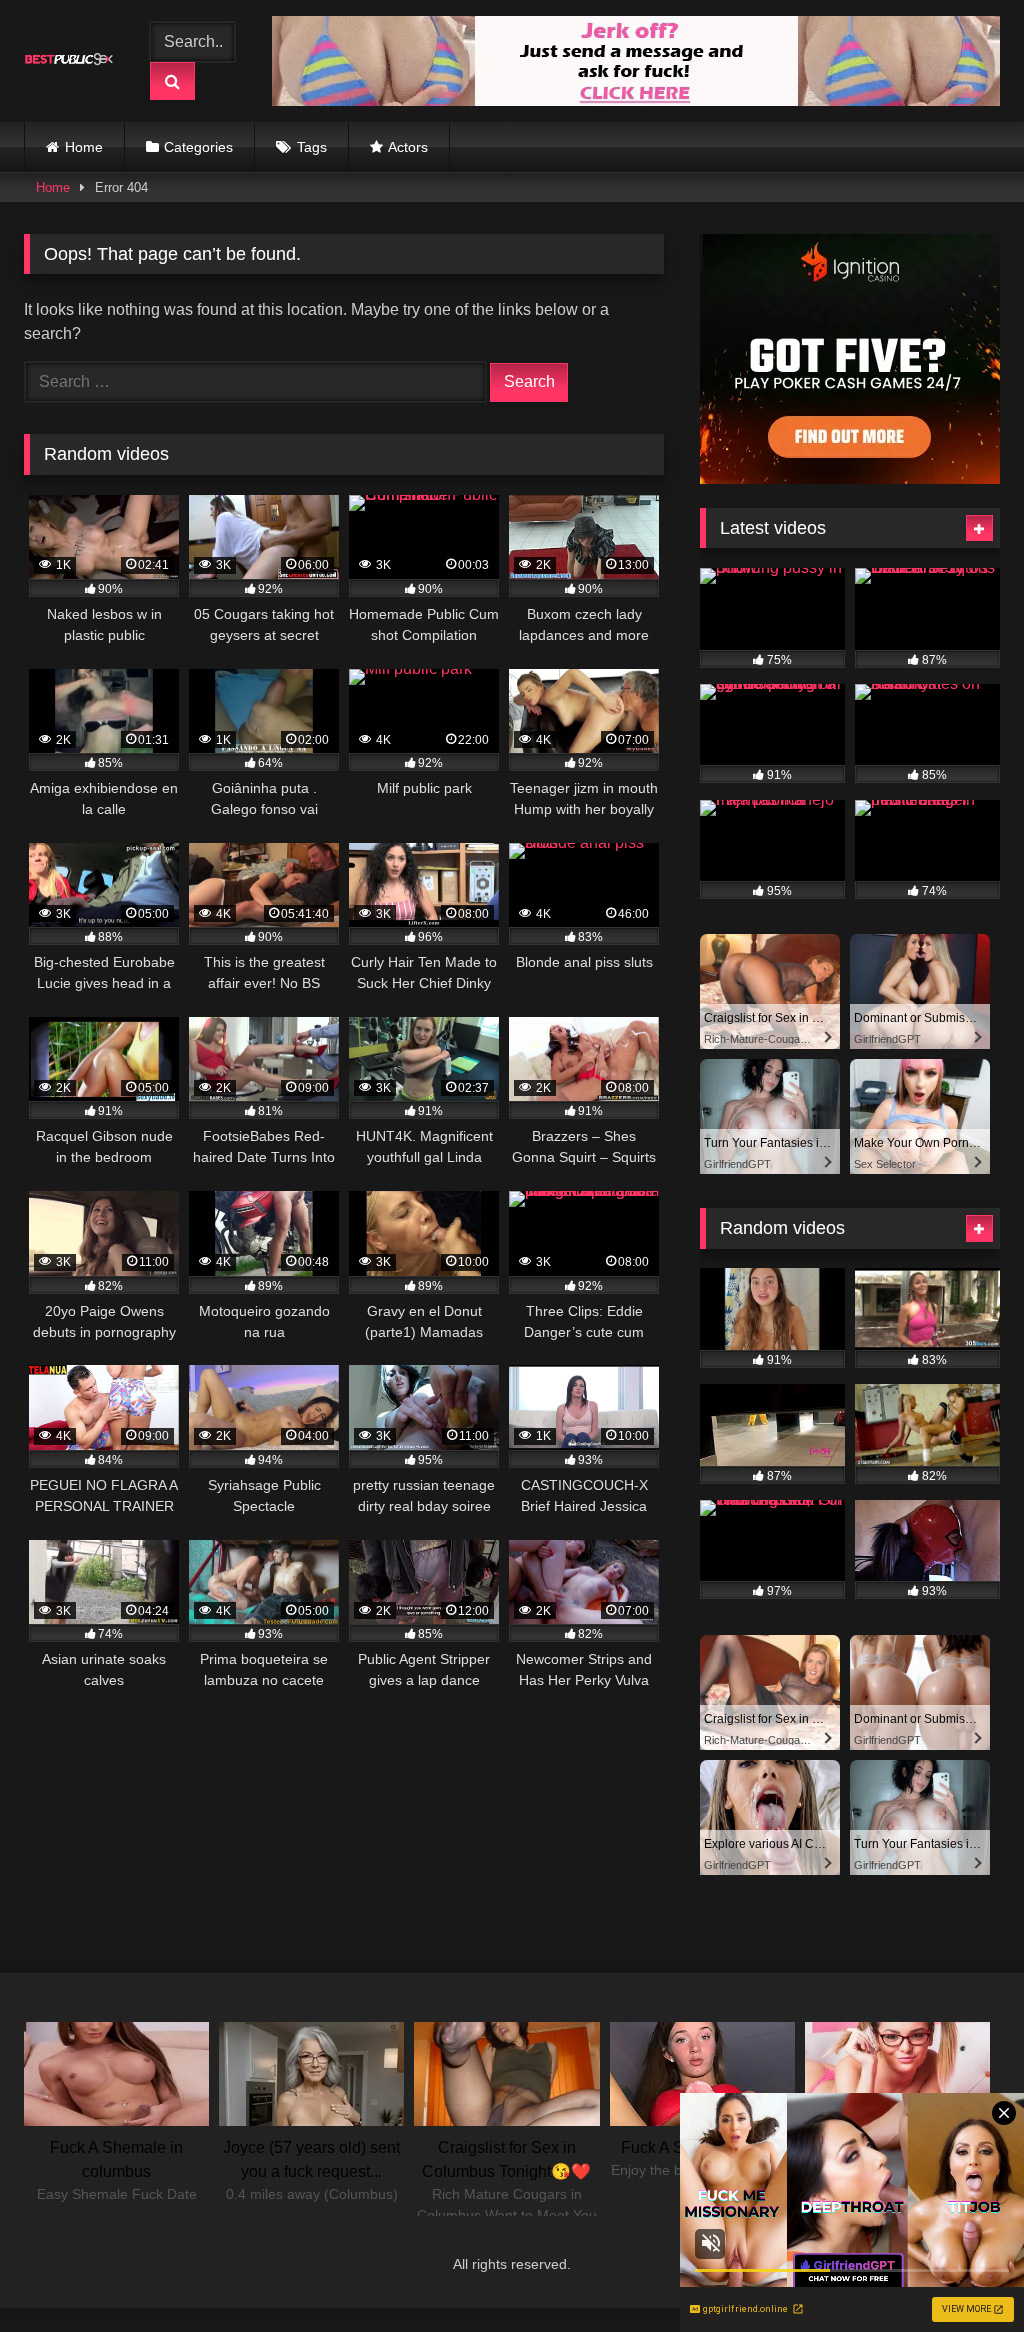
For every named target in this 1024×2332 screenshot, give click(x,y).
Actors (408, 147)
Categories (198, 147)
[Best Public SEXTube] (73, 61)
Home (84, 147)
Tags (312, 147)
